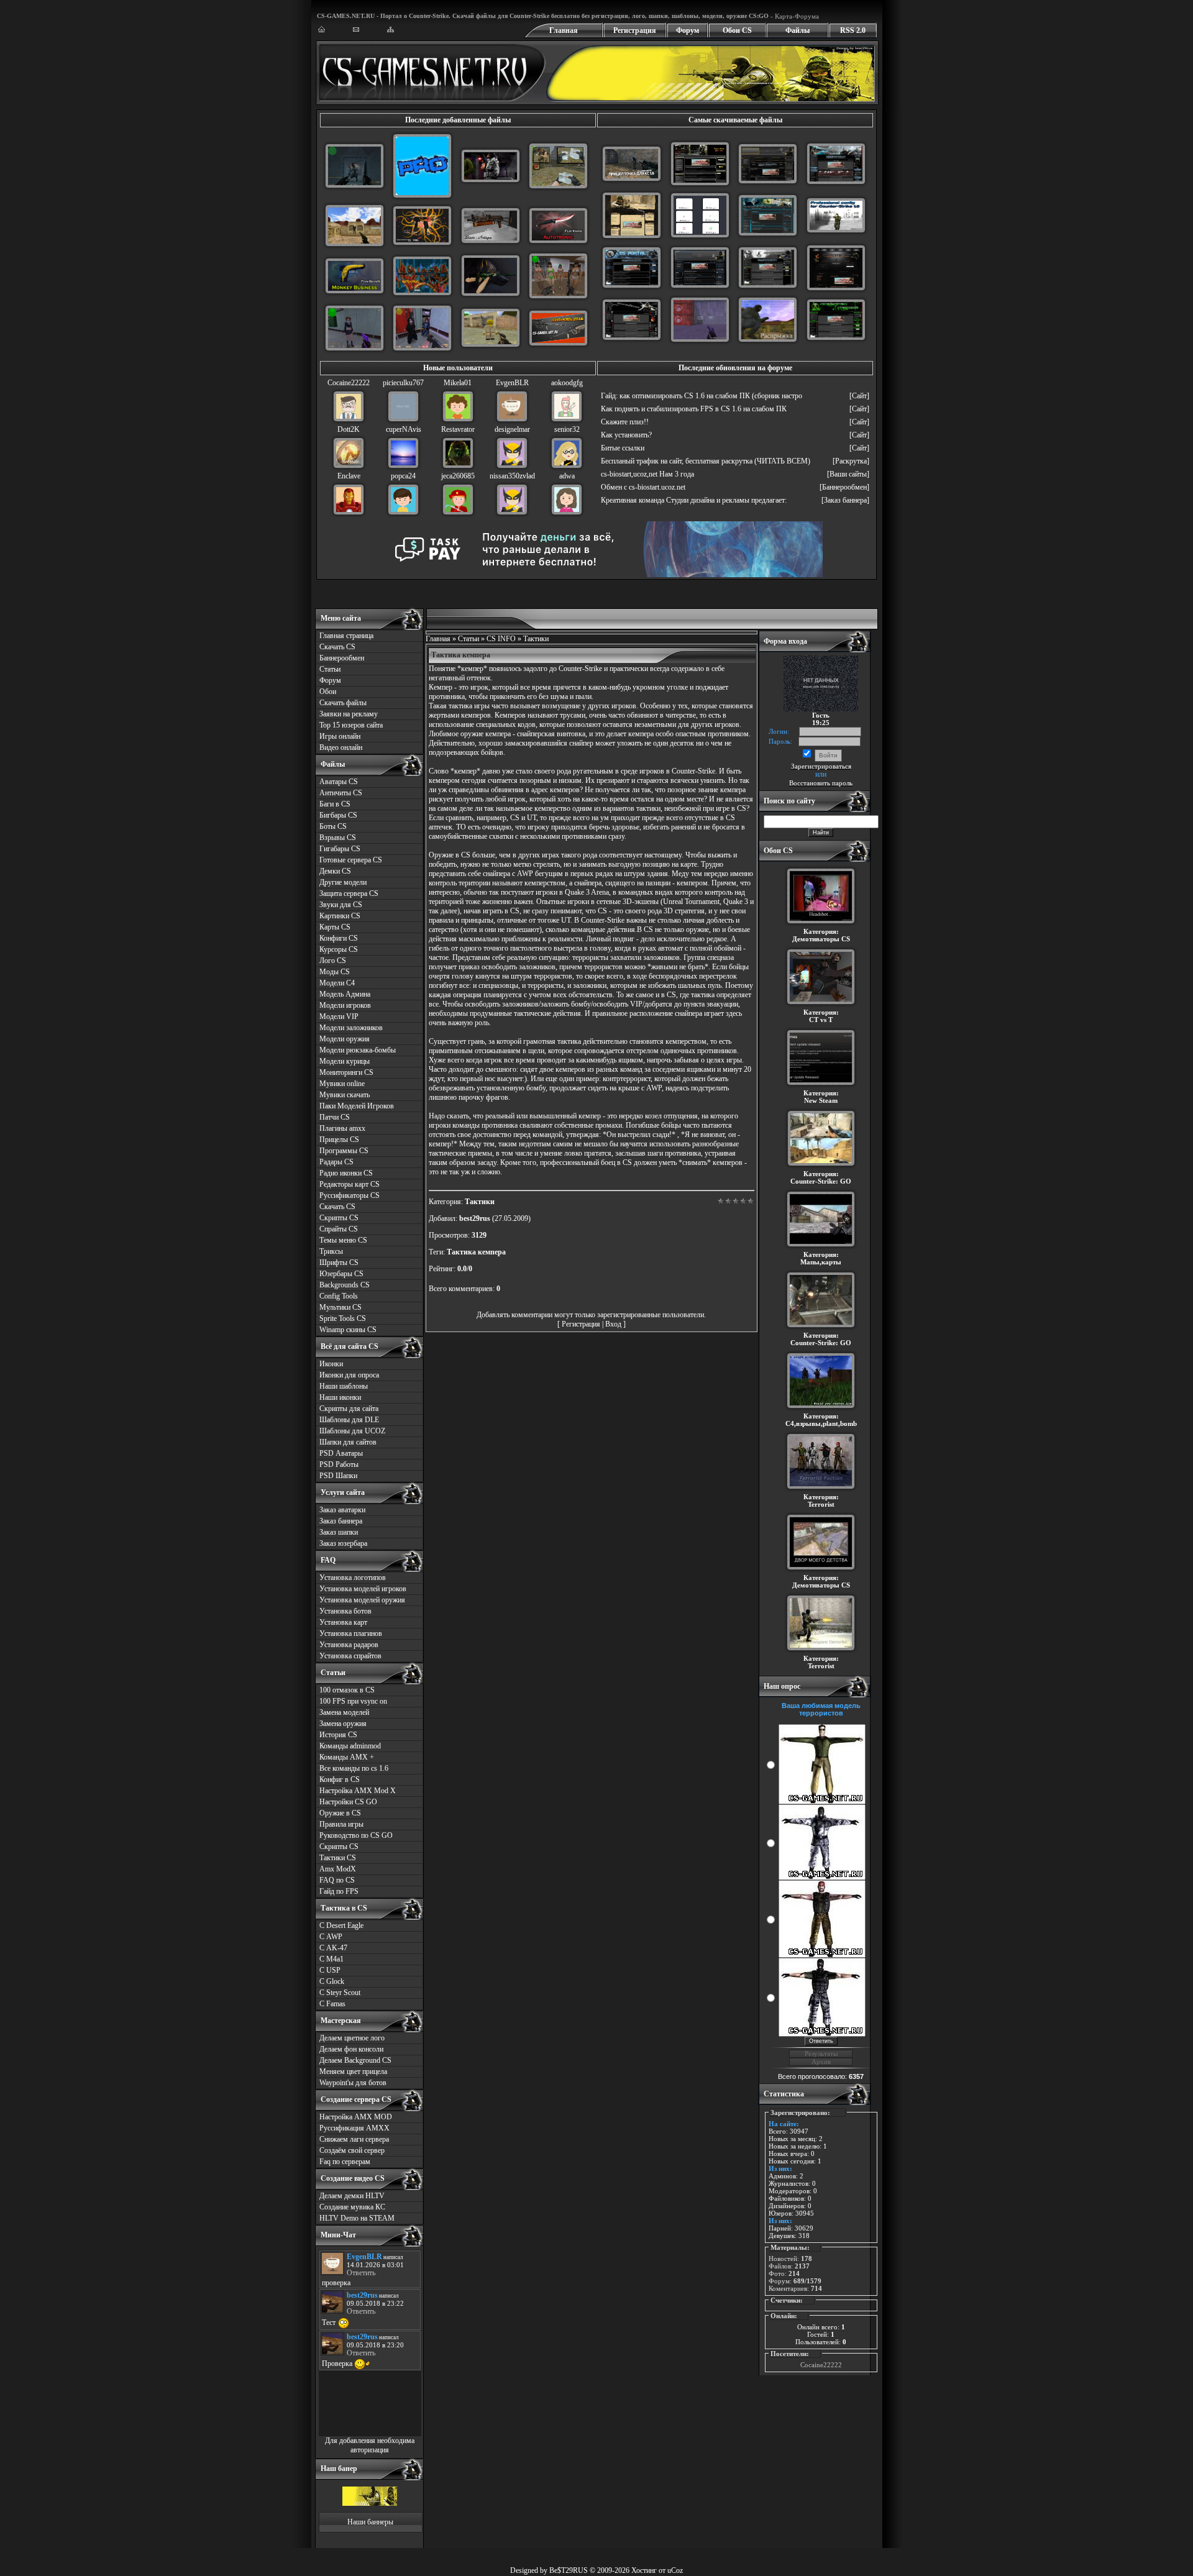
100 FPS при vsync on (353, 1701)
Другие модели (343, 882)
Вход (613, 1324)
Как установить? (626, 435)
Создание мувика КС (352, 2207)
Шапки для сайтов (348, 1442)
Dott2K (349, 429)
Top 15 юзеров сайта (351, 725)
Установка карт (343, 1622)
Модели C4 (337, 983)
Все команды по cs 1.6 (354, 1768)
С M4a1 (331, 1959)
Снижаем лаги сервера (354, 2139)
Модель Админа (345, 994)
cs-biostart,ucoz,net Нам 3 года (647, 474)
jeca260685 (458, 476)
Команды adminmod (350, 1746)
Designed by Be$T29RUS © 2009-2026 (570, 2570)
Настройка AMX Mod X (358, 1791)
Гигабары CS (340, 849)
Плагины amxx (342, 1128)
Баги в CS (335, 804)
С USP (330, 1970)
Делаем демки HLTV (352, 2196)
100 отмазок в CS (347, 1690)
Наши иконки (340, 1397)
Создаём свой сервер (352, 2150)
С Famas (332, 2004)
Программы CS (344, 1151)
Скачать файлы (343, 703)
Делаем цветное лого (352, 2038)
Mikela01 (458, 383)
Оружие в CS (340, 1813)
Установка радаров (349, 1645)
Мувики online (342, 1084)
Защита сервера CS (349, 893)
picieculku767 (403, 383)
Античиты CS (341, 793)
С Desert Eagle (341, 1925)
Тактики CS (338, 1858)
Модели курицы (345, 1061)
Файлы (798, 30)
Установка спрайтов (350, 1656)
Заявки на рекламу (349, 714)
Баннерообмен (342, 658)
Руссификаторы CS (350, 1195)
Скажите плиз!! (625, 422)
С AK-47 (333, 1948)
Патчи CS (335, 1117)
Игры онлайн (340, 736)
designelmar (512, 429)
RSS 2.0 (853, 30)
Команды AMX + (347, 1757)
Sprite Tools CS (343, 1318)
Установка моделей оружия (362, 1600)
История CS (338, 1735)
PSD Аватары (341, 1453)
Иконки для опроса (349, 1375)
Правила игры (341, 1824)
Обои (328, 692)
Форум (688, 30)
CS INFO (501, 639)
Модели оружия (345, 1039)
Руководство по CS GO (356, 1835)
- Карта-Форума (794, 16)
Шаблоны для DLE (349, 1420)
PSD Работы (339, 1464)
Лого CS (333, 961)
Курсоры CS (339, 949)
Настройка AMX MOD (356, 2117)
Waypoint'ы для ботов (353, 2083)
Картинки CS (340, 916)
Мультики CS (341, 1307)
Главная (564, 30)
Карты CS (335, 927)
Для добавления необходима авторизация (370, 2445)
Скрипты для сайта (349, 1409)
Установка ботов (345, 1611)
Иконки (331, 1364)
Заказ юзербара (343, 1543)
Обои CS (737, 30)
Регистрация (635, 30)
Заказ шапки (339, 1532)
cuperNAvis (404, 429)
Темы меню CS (343, 1240)
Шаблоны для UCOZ (352, 1431)
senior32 (567, 429)
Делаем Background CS (355, 2060)
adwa (567, 476)
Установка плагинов (351, 1633)
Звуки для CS (341, 905)
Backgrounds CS (345, 1285)
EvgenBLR (512, 383)
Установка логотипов (353, 1578)
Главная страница (346, 636)
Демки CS (335, 871)
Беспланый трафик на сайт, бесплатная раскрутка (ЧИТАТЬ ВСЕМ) (706, 461)
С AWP (331, 1937)
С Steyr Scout (340, 1993)
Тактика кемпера (476, 1252)
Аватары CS (339, 782)
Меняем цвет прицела (353, 2071)
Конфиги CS (339, 938)
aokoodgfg (567, 383)
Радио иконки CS (346, 1173)
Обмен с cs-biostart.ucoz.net (643, 487)
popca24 (403, 476)
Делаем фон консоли (351, 2049)
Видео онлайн (341, 747)
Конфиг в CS (340, 1779)
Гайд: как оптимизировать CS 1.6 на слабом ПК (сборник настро (702, 396)
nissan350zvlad (512, 476)
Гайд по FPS (339, 1891)
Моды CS (335, 972)
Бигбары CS (338, 815)
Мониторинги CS (346, 1072)
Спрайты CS (339, 1229)
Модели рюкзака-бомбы (358, 1050)
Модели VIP (339, 1016)
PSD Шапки (338, 1476)
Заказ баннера (341, 1521)
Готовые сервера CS (351, 860)
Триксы (331, 1251)
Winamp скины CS (348, 1330)
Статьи (330, 669)
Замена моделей (344, 1712)
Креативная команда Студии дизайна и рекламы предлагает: (694, 500)
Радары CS (336, 1162)
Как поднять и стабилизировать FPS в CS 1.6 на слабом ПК (694, 409)
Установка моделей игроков (363, 1589)
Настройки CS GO (348, 1802)
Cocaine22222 (349, 383)
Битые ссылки (623, 448)
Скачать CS (337, 647)
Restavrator (458, 429)
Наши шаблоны (344, 1386)
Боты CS (333, 826)
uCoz (675, 2570)
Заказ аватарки (342, 1510)
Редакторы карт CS (350, 1184)
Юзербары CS (341, 1274)
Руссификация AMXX (354, 2128)
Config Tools (339, 1296)
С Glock (332, 1981)
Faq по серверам (345, 2162)
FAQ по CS (337, 1880)
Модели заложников (351, 1028)
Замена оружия (343, 1724)
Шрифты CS (339, 1263)
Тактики (536, 639)
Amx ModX (338, 1869)
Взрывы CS (338, 838)
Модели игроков (345, 1005)
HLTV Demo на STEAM (357, 2218)
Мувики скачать (345, 1095)
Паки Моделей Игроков (357, 1106)
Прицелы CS (339, 1140)
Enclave (349, 476)
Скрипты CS (339, 1218)
